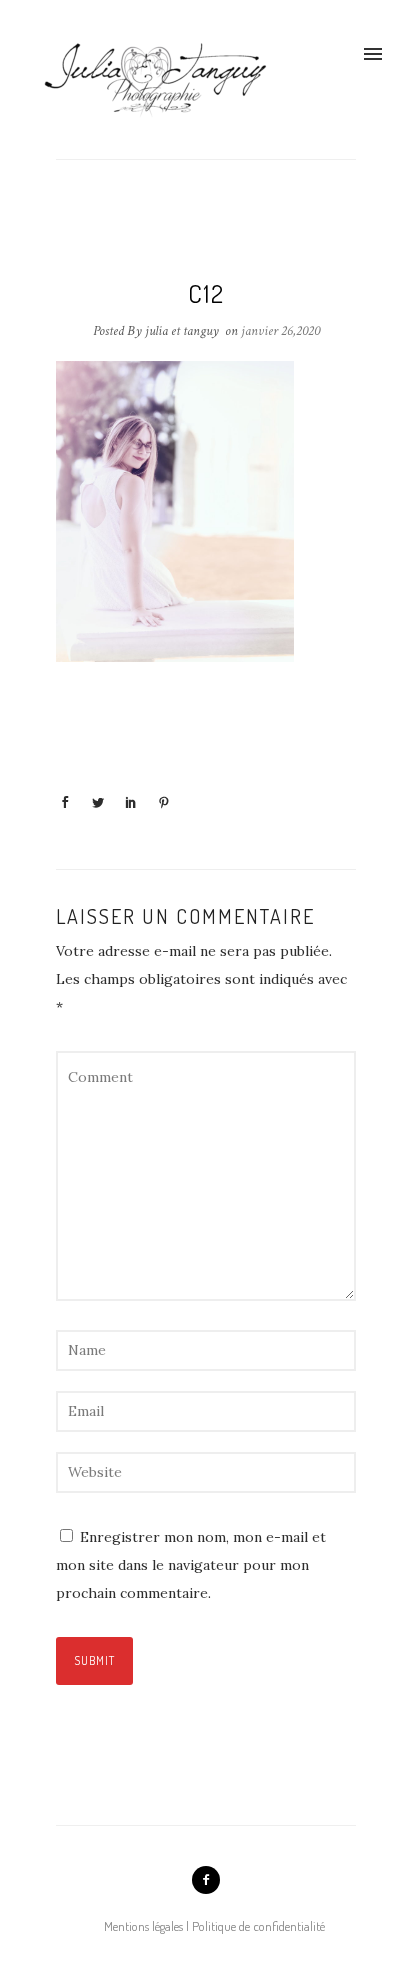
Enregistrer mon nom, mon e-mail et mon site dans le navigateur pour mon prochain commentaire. (191, 1565)
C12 (206, 293)
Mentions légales (143, 1926)
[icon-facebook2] (206, 1880)
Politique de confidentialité (258, 1926)
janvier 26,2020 (280, 331)
